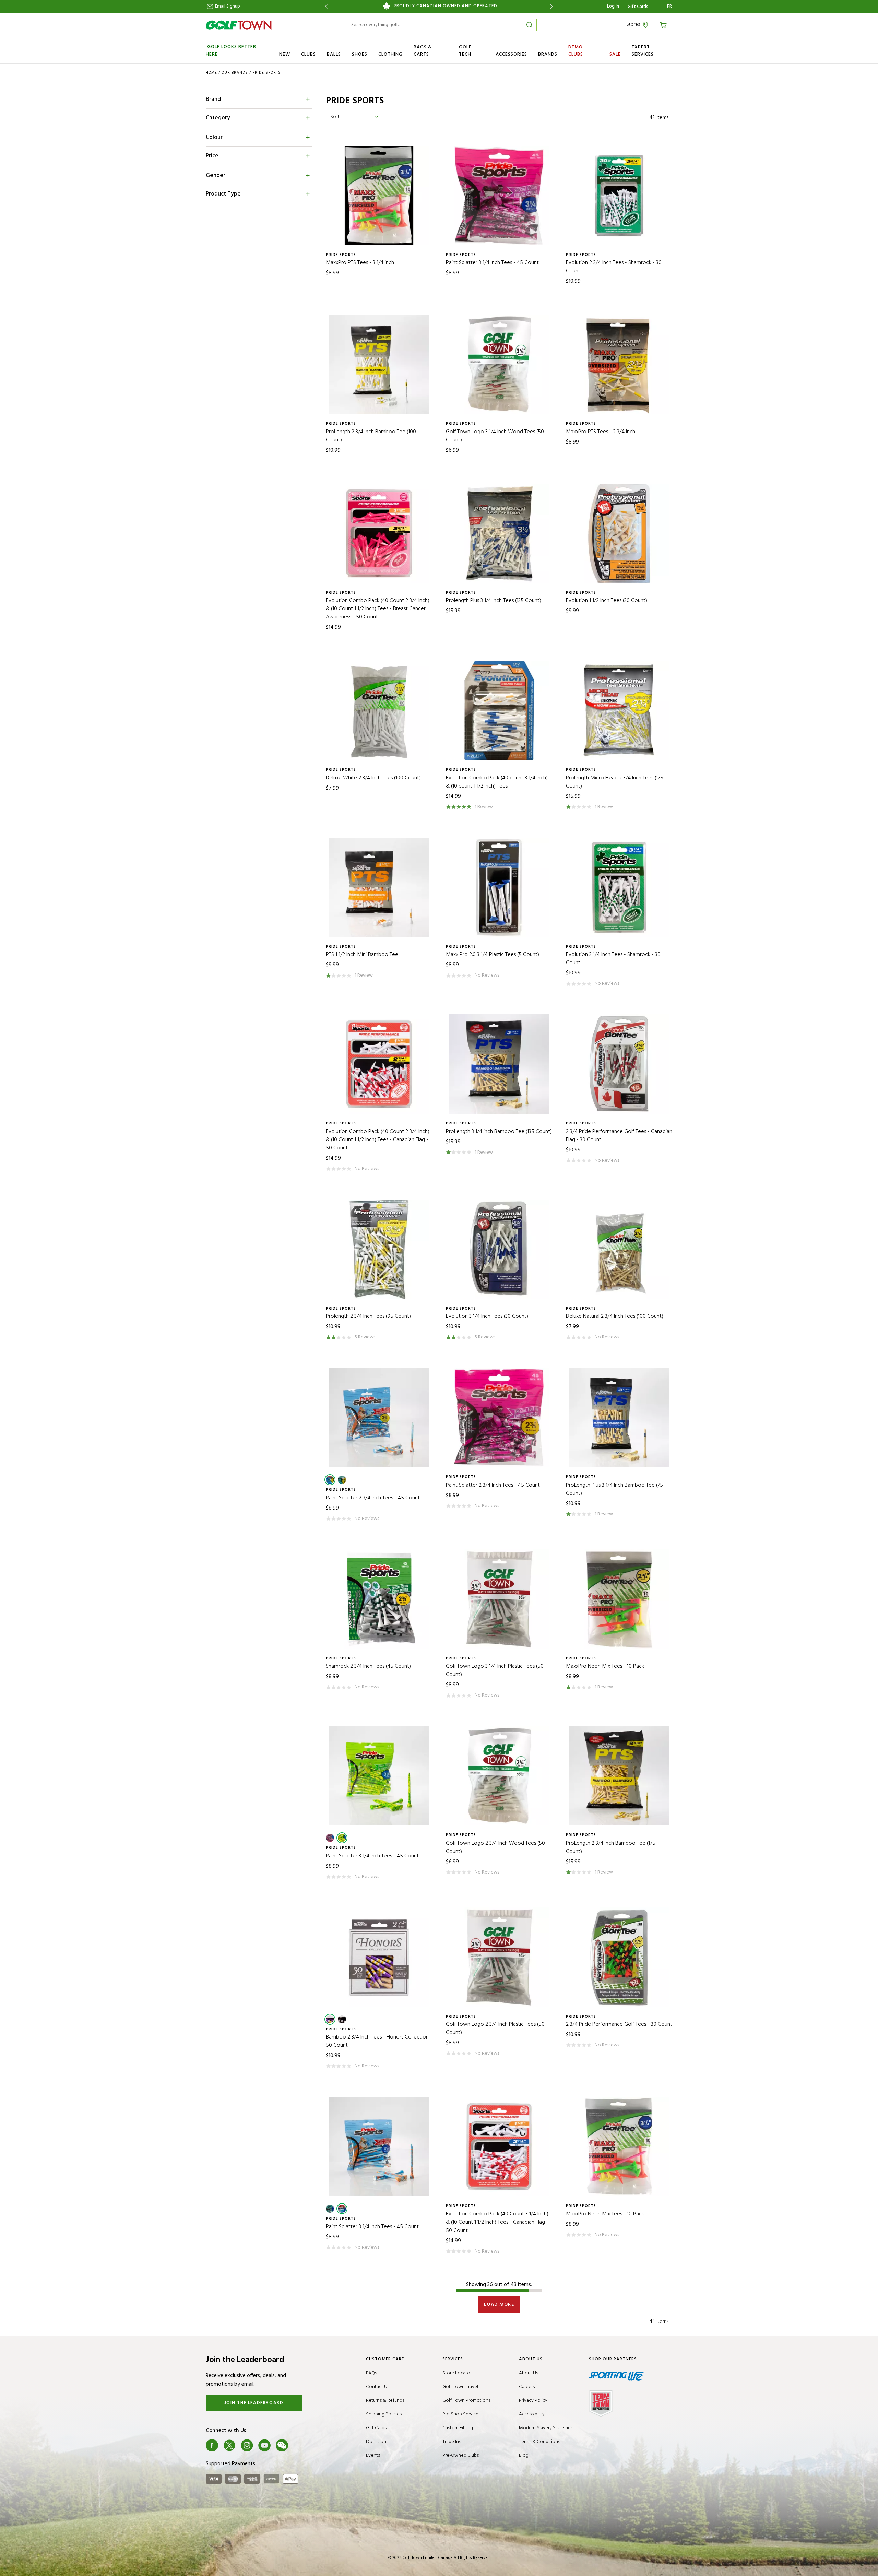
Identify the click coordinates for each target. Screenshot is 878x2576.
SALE (615, 54)
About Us (529, 2373)
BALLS (334, 54)
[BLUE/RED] (330, 1838)
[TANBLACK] (342, 2019)
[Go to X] (229, 2445)
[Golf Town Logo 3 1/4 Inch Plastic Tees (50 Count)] (499, 1599)
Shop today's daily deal (439, 6)
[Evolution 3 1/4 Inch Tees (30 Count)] (499, 1249)
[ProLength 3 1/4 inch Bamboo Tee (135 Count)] (499, 1064)
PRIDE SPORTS (267, 73)
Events (373, 2455)
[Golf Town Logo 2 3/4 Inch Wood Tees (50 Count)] (499, 1776)
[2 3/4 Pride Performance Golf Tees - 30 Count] (619, 1957)
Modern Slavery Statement (547, 2428)
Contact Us (378, 2387)
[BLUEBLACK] (342, 1480)
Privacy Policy (533, 2401)
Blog (524, 2455)
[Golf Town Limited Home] (239, 25)
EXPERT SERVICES (643, 51)
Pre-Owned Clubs (461, 2455)
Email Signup (227, 6)
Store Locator (457, 2373)
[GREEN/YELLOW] (342, 1838)
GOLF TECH (465, 51)
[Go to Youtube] (264, 2445)
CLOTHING (390, 54)
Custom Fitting (458, 2428)
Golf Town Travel (460, 2387)
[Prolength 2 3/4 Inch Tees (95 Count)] (379, 1249)
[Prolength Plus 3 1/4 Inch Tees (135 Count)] (499, 533)
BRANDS (548, 54)
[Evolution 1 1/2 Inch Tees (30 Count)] (619, 533)
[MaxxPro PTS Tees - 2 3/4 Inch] (619, 364)
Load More (499, 2305)
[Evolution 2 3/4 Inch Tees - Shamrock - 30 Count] (619, 196)
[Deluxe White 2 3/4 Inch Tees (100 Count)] (379, 710)
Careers (527, 2387)
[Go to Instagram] (247, 2445)
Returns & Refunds (385, 2401)
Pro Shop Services (461, 2414)
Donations (377, 2442)
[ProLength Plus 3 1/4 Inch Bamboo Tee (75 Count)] (619, 1418)
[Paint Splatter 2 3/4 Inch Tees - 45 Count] (379, 1418)
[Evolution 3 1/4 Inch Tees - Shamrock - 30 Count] (619, 887)
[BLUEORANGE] (330, 1480)
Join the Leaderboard (254, 2403)
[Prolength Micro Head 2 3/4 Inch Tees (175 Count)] (619, 710)
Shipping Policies (384, 2414)
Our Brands (235, 73)
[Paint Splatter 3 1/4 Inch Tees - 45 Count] (499, 196)
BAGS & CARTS (423, 51)
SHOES (360, 54)
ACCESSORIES (511, 54)
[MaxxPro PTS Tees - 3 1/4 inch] (379, 196)
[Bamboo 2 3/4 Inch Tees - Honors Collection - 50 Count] (379, 1957)
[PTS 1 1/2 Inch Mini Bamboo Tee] (379, 887)
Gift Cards (638, 7)
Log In (613, 6)
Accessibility (532, 2414)
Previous (325, 6)
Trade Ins (452, 2442)
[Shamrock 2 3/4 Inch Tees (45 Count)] (379, 1599)
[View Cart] (664, 25)
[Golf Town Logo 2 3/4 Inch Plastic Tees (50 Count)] (499, 1957)
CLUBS (309, 54)
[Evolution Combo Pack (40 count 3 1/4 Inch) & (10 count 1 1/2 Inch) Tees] (499, 710)
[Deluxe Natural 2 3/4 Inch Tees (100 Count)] (619, 1249)
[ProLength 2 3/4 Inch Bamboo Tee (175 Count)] (619, 1776)
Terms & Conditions (539, 2442)
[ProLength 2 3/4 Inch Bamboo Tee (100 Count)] (379, 364)
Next (553, 6)
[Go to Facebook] (212, 2445)
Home (211, 73)
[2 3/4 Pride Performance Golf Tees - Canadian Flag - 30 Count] (619, 1064)
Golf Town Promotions (466, 2401)
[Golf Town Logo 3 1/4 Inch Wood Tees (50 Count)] (499, 364)
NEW (285, 54)
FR (670, 7)
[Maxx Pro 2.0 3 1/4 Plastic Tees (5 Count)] (499, 887)
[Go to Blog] (299, 2445)
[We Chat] (282, 2445)
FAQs (371, 2373)
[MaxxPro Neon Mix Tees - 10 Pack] (619, 1599)
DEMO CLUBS (576, 51)
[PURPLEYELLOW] (330, 2019)
